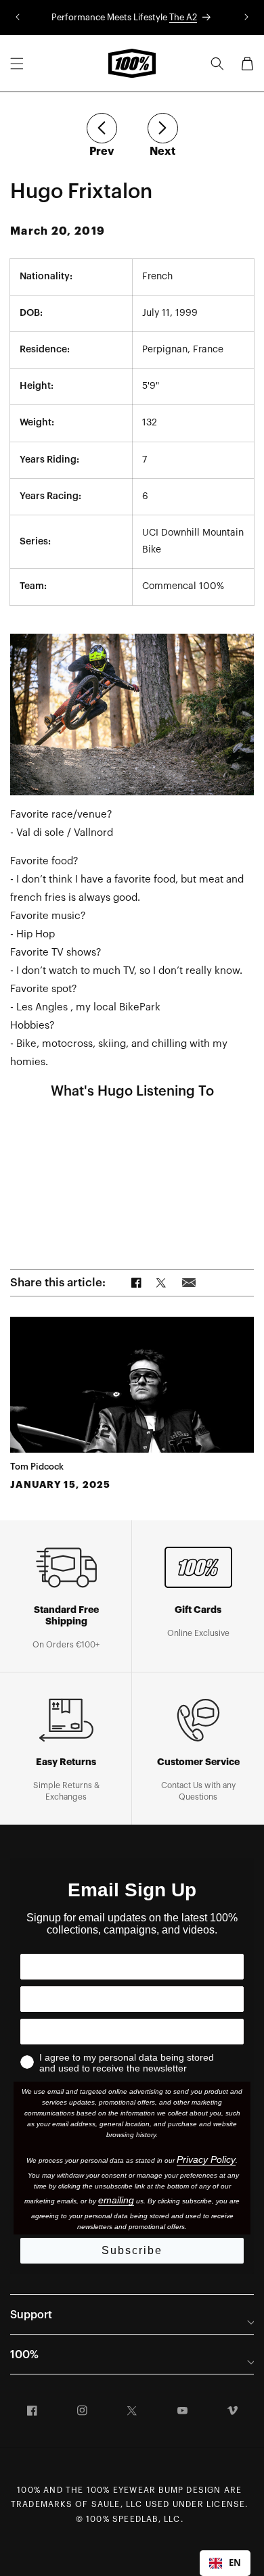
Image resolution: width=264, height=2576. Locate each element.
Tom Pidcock (37, 1467)
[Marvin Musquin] (102, 128)
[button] (17, 64)
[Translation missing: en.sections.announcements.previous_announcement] (18, 18)
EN (235, 2562)
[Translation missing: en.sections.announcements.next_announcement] (246, 18)
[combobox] (225, 2563)
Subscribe (132, 2250)
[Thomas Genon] (163, 128)
